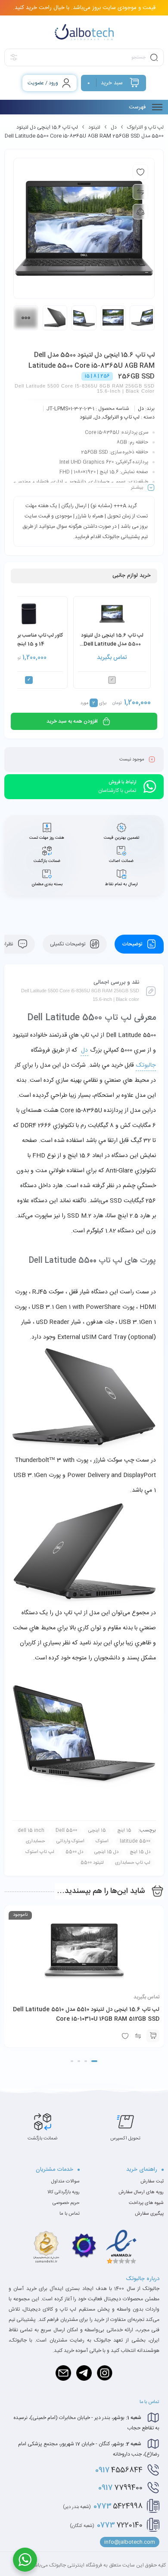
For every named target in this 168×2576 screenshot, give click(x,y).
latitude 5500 (135, 1841)
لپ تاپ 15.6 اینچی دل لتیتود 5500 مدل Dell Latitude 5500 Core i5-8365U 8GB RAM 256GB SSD (112, 640)
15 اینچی (97, 1831)
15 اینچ (124, 1831)
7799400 (120, 2488)
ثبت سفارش (152, 2182)
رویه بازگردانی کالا (64, 2192)
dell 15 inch (31, 1831)
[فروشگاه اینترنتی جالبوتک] (84, 32)
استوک (102, 1841)
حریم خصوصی (66, 2203)
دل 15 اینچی (106, 1852)
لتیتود (94, 127)
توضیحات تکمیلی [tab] (68, 944)
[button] (94, 2061)
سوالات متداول (65, 2182)
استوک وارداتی (70, 1841)
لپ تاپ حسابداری (133, 1863)
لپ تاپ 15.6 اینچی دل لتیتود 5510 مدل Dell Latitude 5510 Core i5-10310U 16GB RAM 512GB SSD (86, 2014)
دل (114, 127)
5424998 (103, 2506)
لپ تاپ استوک (40, 1852)
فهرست (138, 107)
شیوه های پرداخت (146, 2203)
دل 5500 (74, 1852)
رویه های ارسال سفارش (141, 2192)
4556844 (119, 2470)
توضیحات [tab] (133, 944)
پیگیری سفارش (149, 2214)
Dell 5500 (66, 1831)
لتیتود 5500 (92, 1863)
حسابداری (36, 1841)
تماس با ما (70, 2214)
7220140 (106, 2525)
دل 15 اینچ (140, 1852)
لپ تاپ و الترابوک (145, 127)
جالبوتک (146, 1065)
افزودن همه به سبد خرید (72, 721)
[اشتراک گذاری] (140, 212)
